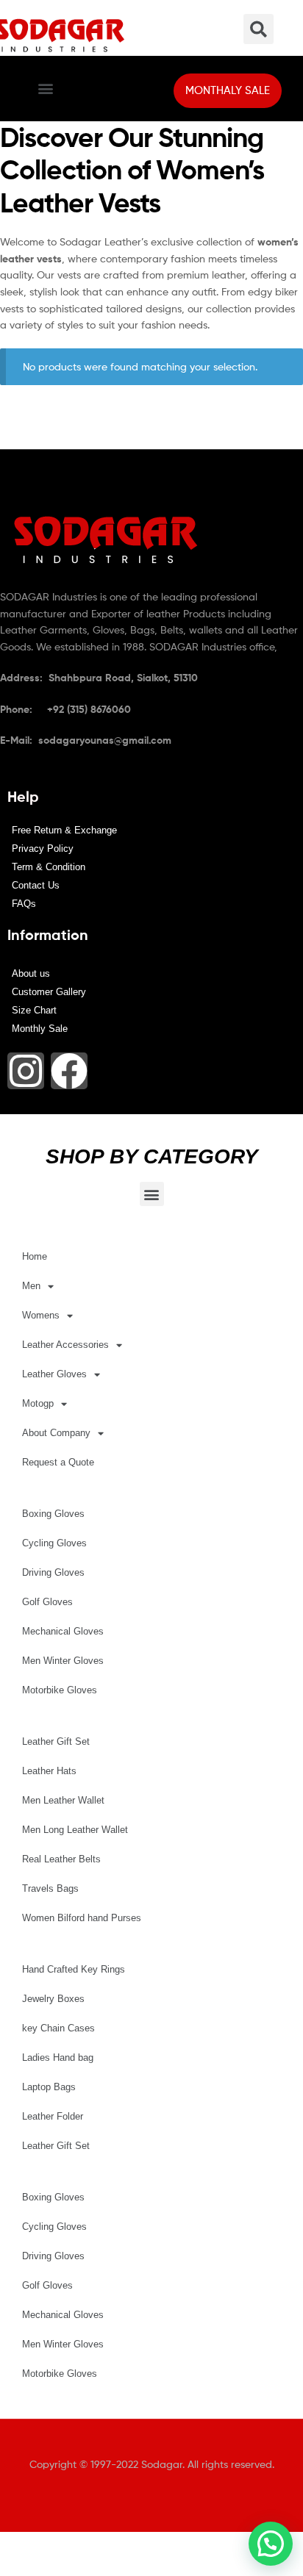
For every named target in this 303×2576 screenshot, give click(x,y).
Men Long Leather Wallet (75, 1830)
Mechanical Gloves (63, 1631)
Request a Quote (58, 1462)
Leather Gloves (54, 1374)
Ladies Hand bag (58, 2057)
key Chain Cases (58, 2028)
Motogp (38, 1403)
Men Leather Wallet (63, 1800)
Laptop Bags (49, 2087)
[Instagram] (26, 1071)
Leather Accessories (65, 1345)
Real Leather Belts (61, 1859)
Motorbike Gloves (60, 1690)
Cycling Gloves (54, 1543)
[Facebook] (69, 1071)
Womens (41, 1315)
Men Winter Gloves (63, 1661)
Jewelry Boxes (53, 1999)
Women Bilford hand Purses (82, 1918)
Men (31, 1286)
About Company (56, 1433)
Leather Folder (53, 2116)
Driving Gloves (53, 1572)
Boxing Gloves (53, 1514)
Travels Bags (50, 1888)
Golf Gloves (47, 1602)
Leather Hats (49, 1771)
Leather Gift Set (56, 1741)
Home (35, 1256)
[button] (45, 89)
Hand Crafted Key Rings (74, 1969)
